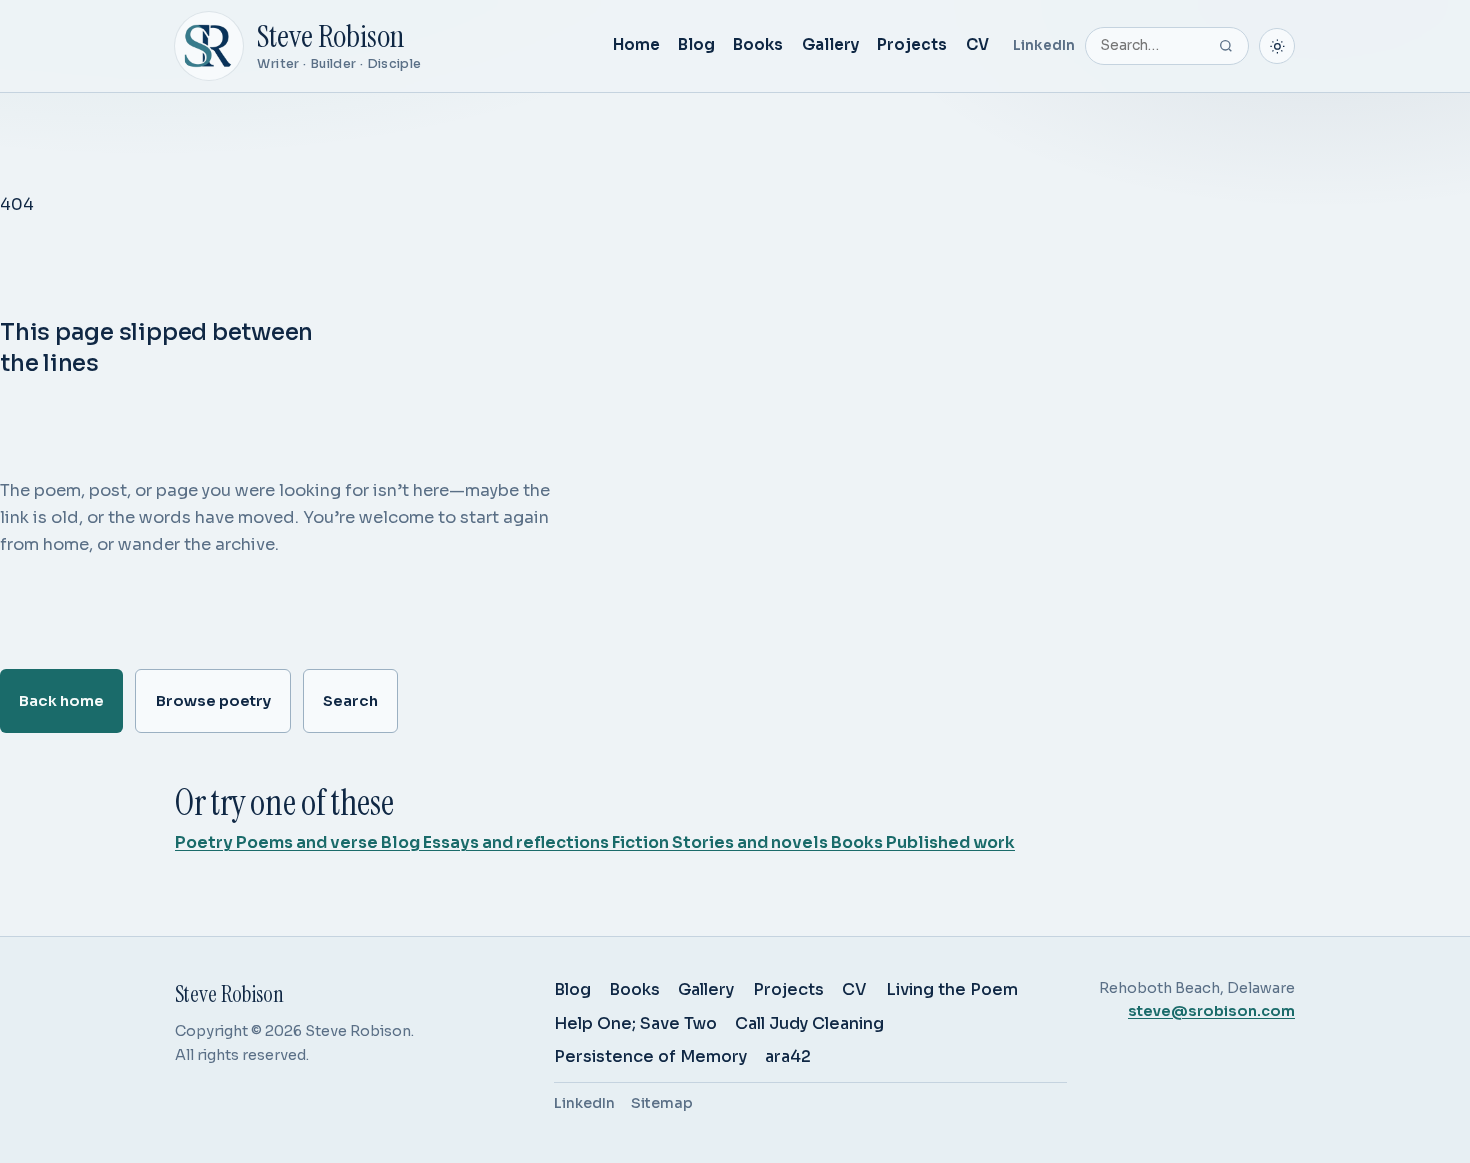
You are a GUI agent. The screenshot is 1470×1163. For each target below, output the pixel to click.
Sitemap (662, 1103)
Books (758, 44)
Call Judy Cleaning (809, 1023)
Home (636, 44)
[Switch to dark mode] (1277, 46)
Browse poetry (213, 701)
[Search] (1226, 46)
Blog (696, 44)
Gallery (830, 44)
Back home (61, 701)
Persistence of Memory (650, 1056)
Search (350, 701)
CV (977, 44)
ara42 (788, 1056)
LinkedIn (1044, 45)
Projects (912, 44)
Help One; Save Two (635, 1023)
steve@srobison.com (1211, 1011)
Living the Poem (952, 989)
